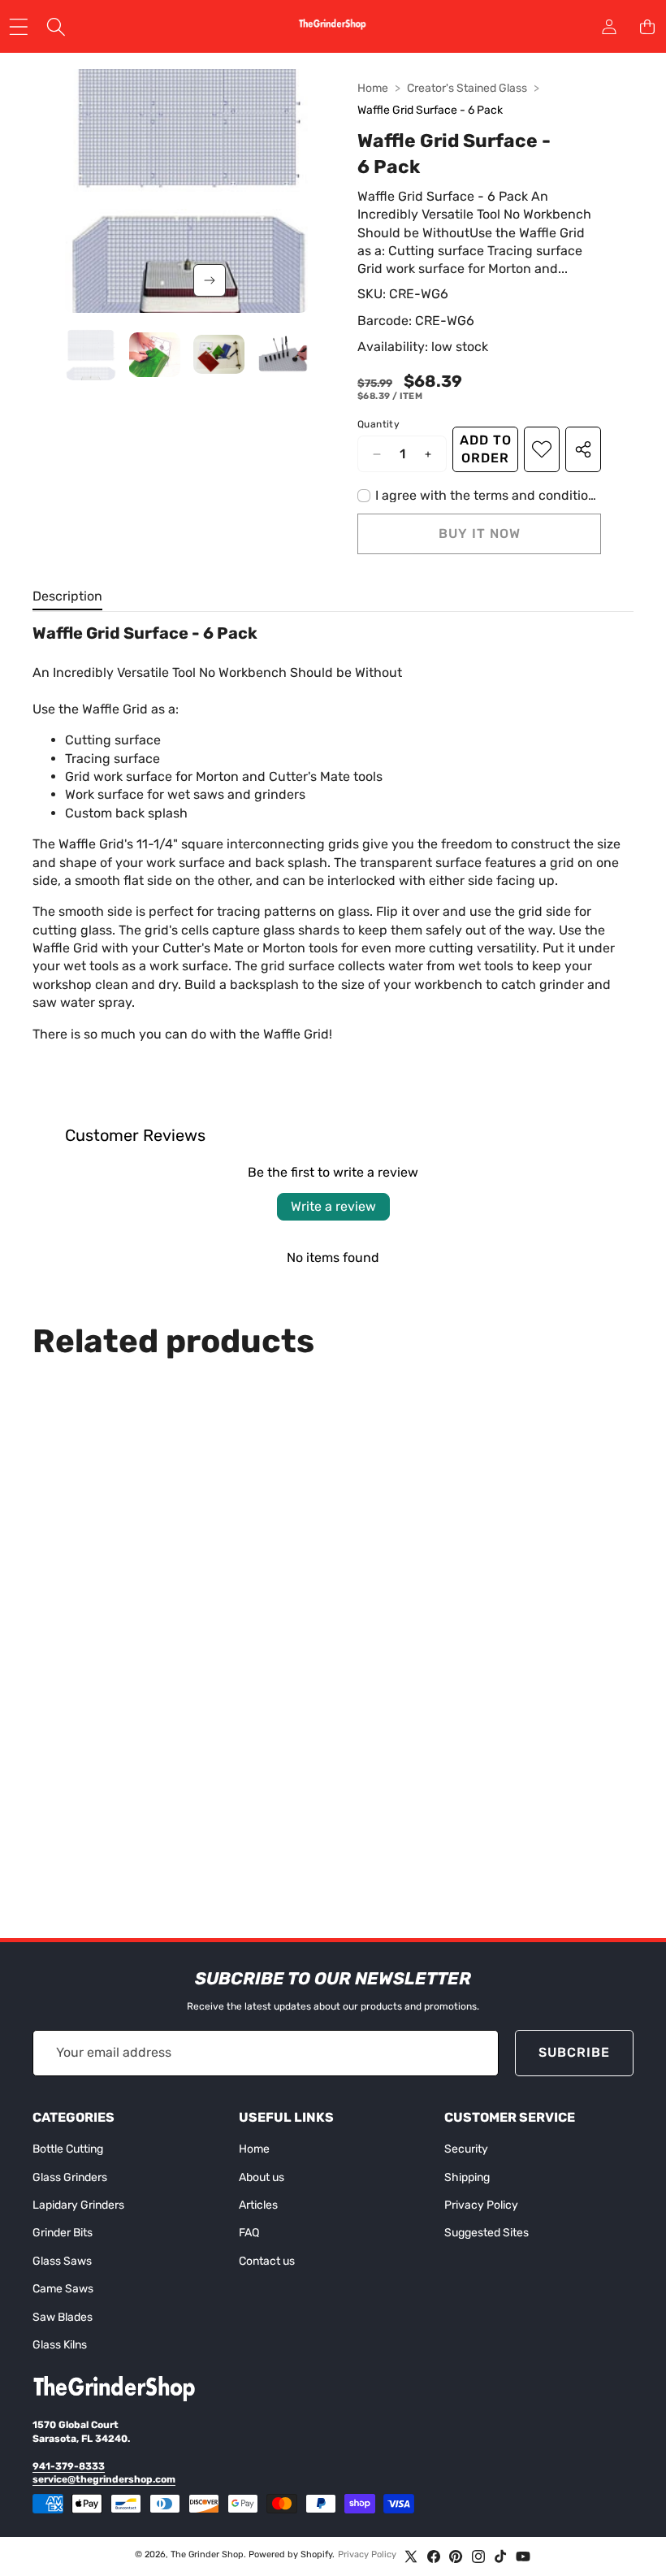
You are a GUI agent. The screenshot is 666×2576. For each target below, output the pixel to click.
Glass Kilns (60, 2345)
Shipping (467, 2177)
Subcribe (574, 2052)
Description (67, 596)
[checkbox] (479, 496)
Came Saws (63, 2289)
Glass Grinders (70, 2177)
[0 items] (647, 26)
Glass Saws (62, 2261)
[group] (91, 355)
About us (262, 2177)
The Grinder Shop (207, 2554)
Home (373, 88)
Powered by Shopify (290, 2554)
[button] (210, 280)
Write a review (333, 1206)
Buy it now (480, 533)
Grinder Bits (63, 2233)
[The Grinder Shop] (332, 27)
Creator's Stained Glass (467, 88)
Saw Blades (63, 2317)
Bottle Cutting (68, 2149)
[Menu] (18, 26)
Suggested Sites (487, 2233)
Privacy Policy (481, 2205)
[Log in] (609, 26)
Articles (258, 2205)
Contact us (267, 2261)
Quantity (378, 424)
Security (466, 2149)
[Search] (56, 26)
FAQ (249, 2233)
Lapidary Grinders (78, 2205)
